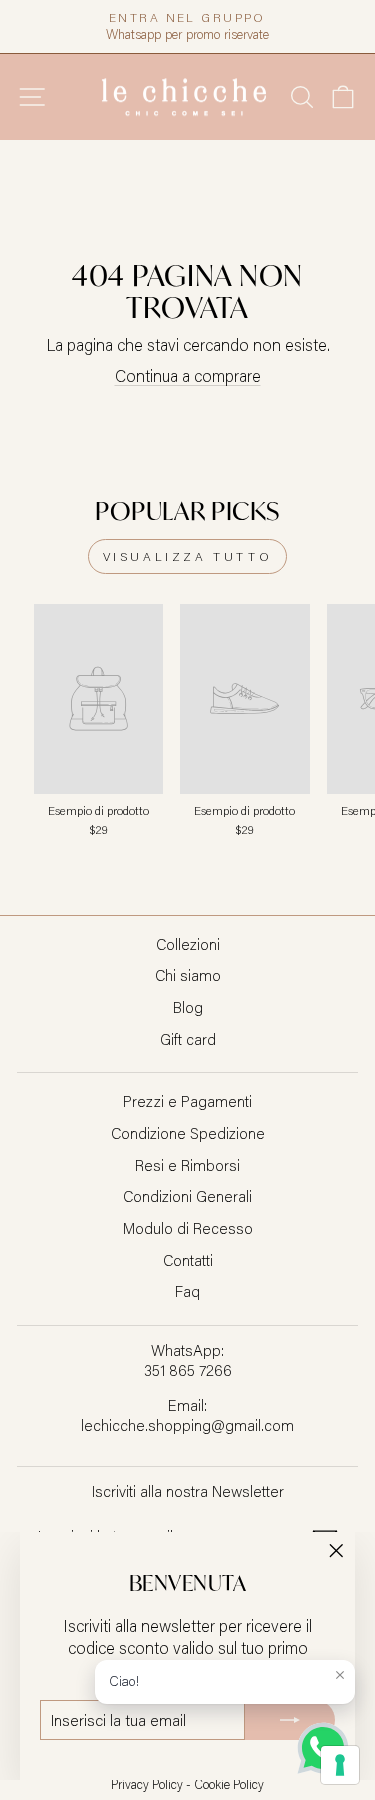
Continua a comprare (188, 375)
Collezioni (188, 944)
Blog (188, 1007)
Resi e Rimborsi (187, 1165)
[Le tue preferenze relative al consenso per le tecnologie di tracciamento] (340, 1765)
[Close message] (340, 1675)
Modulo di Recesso (188, 1228)
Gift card (188, 1039)
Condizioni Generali (187, 1196)
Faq (187, 1291)
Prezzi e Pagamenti (187, 1101)
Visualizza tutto (188, 556)
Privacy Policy (147, 1784)
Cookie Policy (229, 1784)
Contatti (188, 1260)
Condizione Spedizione (188, 1133)
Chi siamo (188, 975)
